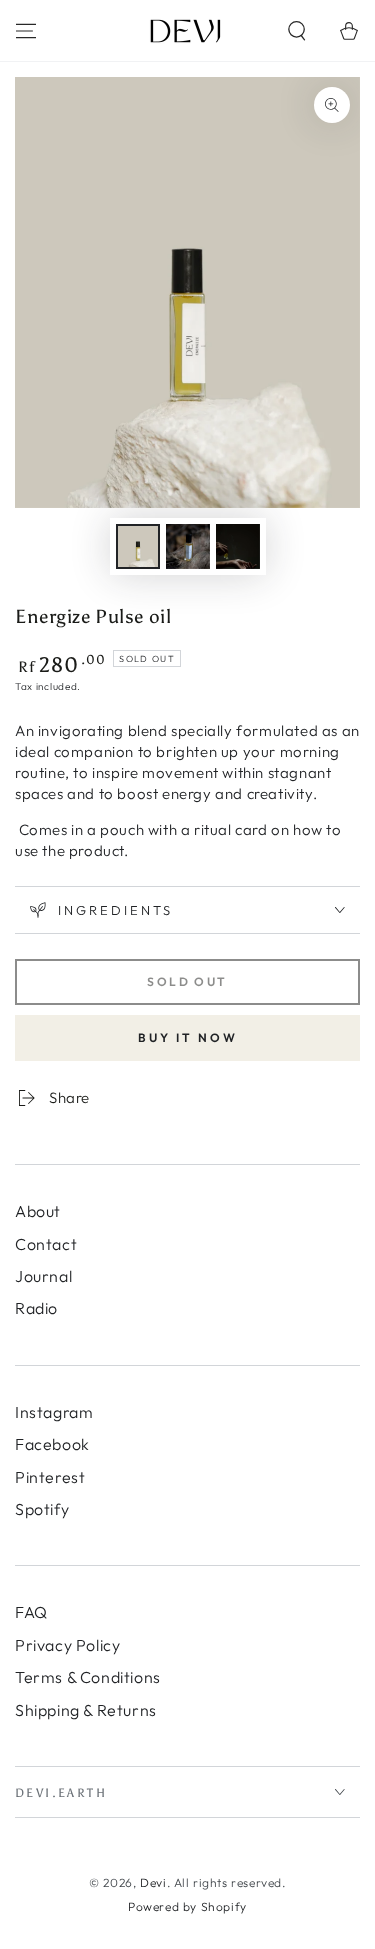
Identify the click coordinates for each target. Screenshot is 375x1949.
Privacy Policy (67, 1645)
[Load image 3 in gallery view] (238, 546)
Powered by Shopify (187, 1906)
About (38, 1211)
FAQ (31, 1612)
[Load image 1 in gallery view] (138, 546)
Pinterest (50, 1477)
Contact (46, 1244)
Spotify (42, 1509)
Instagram (54, 1412)
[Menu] (26, 31)
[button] (297, 31)
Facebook (52, 1444)
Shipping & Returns (86, 1710)
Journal (43, 1276)
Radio (36, 1308)
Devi (153, 1882)
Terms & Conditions (88, 1677)
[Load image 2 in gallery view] (188, 546)
